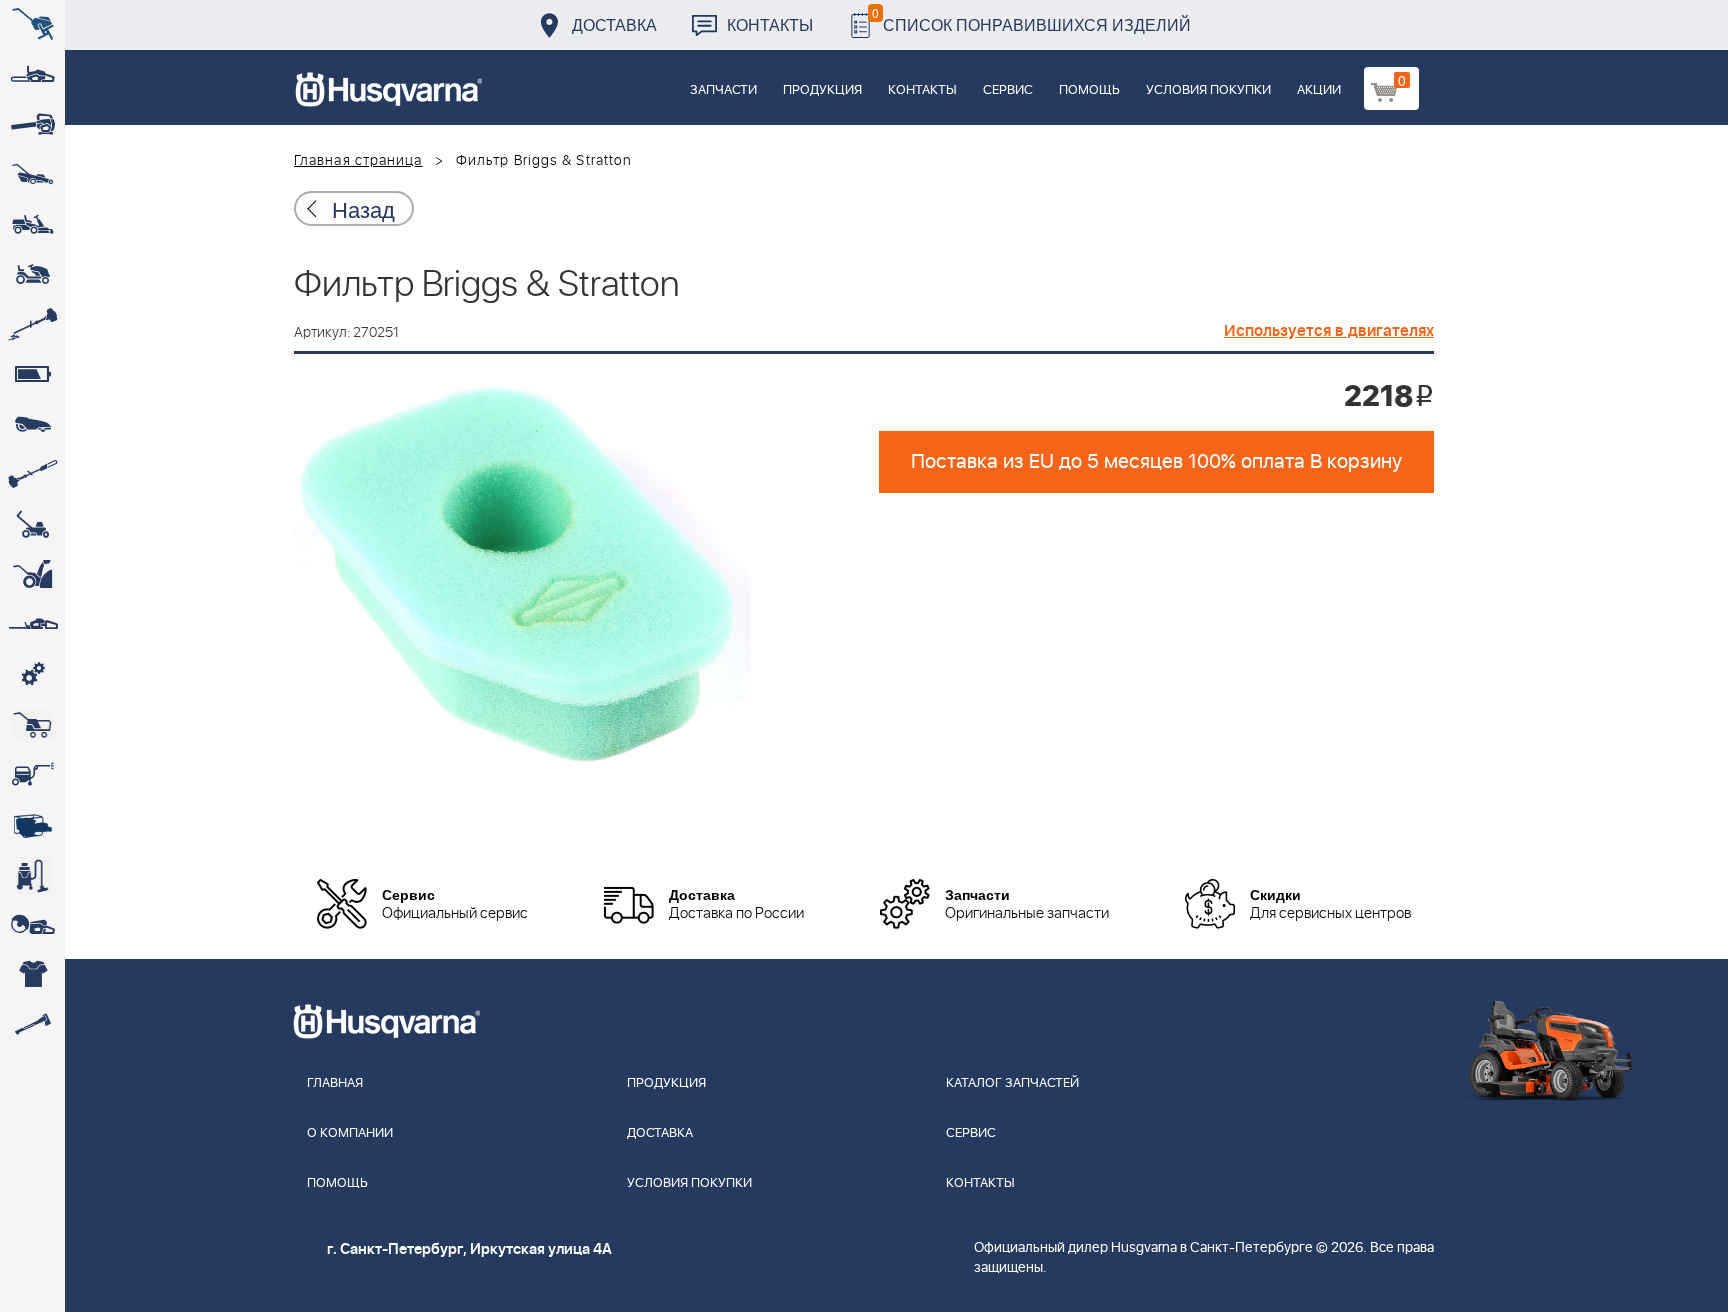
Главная (335, 1083)
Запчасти (723, 90)
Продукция (822, 90)
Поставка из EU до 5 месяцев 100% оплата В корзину (1156, 462)
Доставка (614, 24)
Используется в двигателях (1329, 331)
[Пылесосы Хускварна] (32, 875)
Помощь (1089, 90)
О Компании (350, 1133)
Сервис (1008, 90)
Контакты (770, 24)
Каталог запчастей (1012, 1083)
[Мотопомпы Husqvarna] (32, 825)
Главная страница (358, 161)
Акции (1319, 90)
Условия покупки (1208, 90)
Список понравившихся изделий (1031, 19)
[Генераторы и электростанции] (32, 725)
